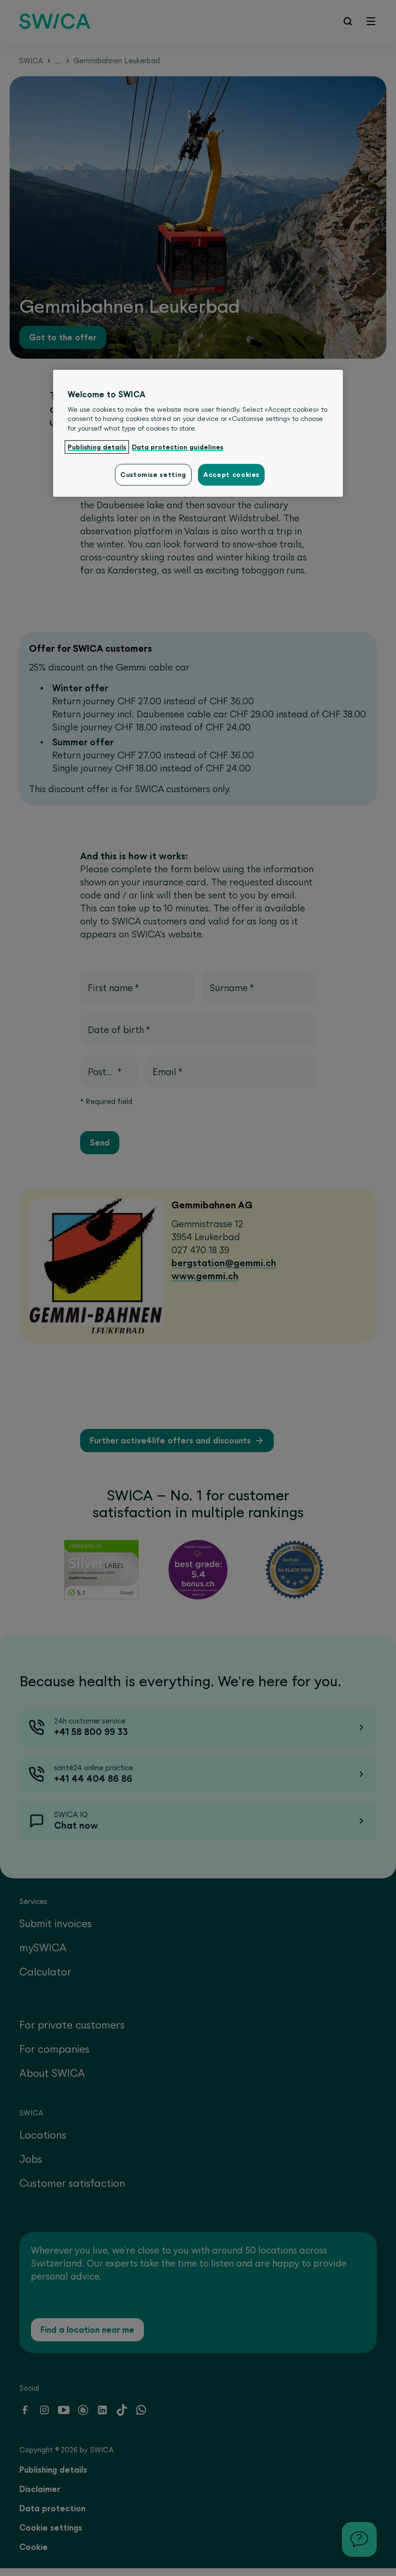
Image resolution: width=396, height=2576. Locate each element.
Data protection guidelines (177, 447)
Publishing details (97, 447)
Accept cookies (231, 475)
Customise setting (153, 475)
